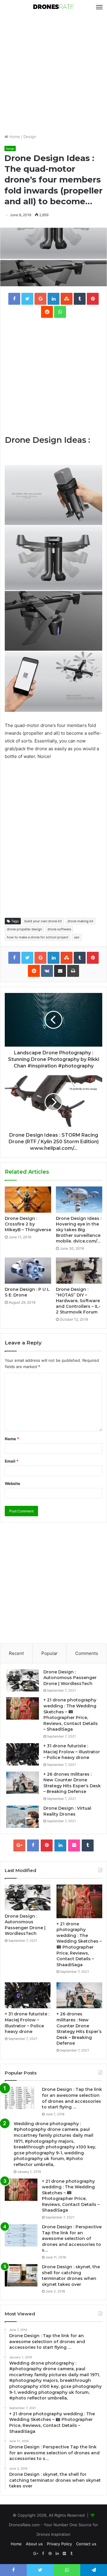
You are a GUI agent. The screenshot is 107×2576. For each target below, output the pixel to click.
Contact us (86, 2544)
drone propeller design (24, 929)
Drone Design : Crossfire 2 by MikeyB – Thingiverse (28, 1224)
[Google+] (19, 1845)
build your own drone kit (43, 921)
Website (12, 1483)
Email (12, 1461)
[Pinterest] (47, 1845)
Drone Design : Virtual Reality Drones (67, 1811)
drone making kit (80, 921)
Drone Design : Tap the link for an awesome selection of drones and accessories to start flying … (72, 2098)
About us (34, 2544)
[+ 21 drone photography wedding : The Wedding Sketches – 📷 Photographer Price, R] (23, 1708)
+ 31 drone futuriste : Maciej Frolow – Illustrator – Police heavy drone (72, 1752)
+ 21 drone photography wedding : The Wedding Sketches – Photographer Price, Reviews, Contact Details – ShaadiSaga (71, 1715)
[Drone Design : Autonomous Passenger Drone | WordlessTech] (23, 1680)
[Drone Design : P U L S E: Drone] (28, 1271)
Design (30, 137)
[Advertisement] (53, 74)
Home (14, 137)
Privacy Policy (59, 2544)
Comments (87, 1653)
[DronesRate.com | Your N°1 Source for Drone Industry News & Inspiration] (53, 7)
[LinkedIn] (60, 1845)
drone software (59, 929)
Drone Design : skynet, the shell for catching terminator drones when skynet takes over (71, 2276)
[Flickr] (74, 1845)
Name (12, 1439)
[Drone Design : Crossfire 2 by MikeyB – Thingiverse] (28, 1200)
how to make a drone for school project (38, 937)
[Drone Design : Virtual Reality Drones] (23, 1817)
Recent (16, 1653)
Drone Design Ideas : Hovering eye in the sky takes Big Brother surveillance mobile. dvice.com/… (79, 1230)
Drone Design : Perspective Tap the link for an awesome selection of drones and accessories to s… (72, 2238)
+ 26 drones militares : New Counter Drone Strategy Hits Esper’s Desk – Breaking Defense (72, 1783)
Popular (49, 1653)
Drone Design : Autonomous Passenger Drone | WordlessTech (70, 1678)
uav (77, 937)
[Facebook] (33, 1845)
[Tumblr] (88, 1845)
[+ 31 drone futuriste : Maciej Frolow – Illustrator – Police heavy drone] (23, 1754)
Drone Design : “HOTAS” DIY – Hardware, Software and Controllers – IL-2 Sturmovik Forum (78, 1301)
